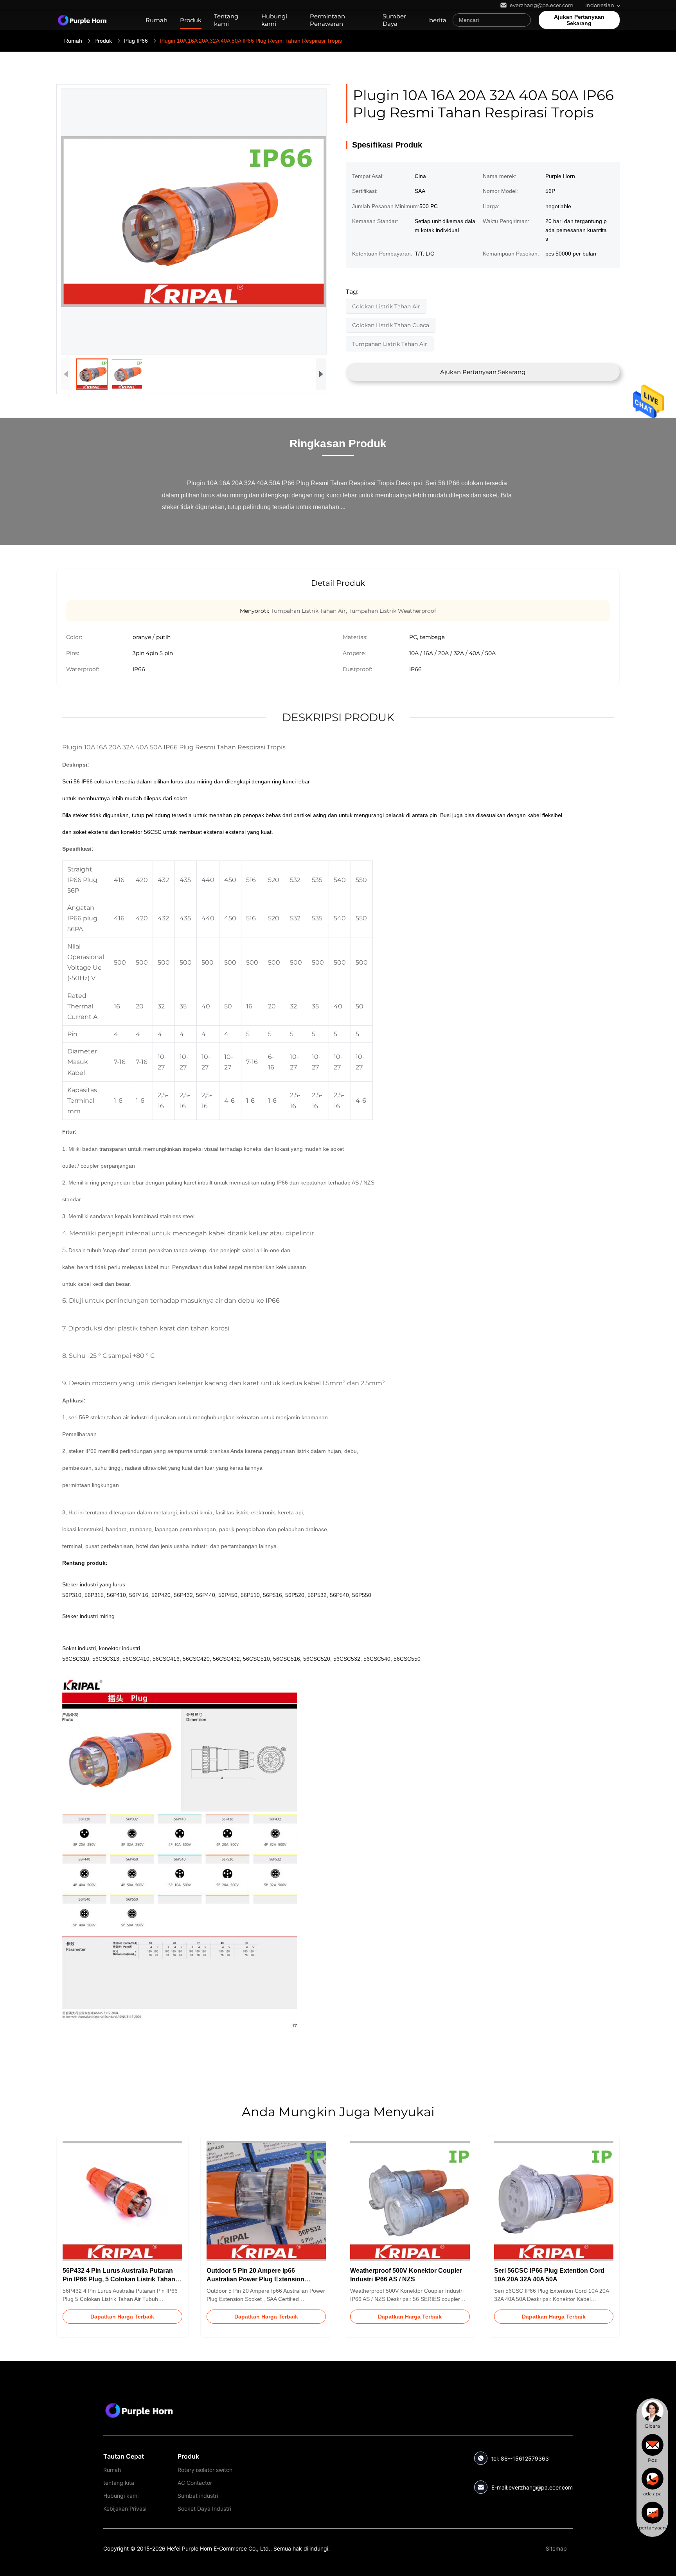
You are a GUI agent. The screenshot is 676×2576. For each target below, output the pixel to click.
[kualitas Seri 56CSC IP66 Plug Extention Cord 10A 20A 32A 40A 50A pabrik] (554, 2201)
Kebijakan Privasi (125, 2508)
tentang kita (119, 2483)
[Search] (523, 20)
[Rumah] (82, 20)
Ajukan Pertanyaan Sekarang (579, 20)
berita (438, 20)
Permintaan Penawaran (327, 20)
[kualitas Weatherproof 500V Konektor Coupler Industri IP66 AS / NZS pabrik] (410, 2201)
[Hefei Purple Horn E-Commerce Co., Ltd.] (139, 2410)
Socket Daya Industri (204, 2508)
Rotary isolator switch (205, 2470)
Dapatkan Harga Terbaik (122, 2317)
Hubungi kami (274, 20)
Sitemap (556, 2548)
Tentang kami (226, 20)
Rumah (156, 20)
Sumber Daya (394, 20)
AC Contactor (195, 2483)
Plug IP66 (136, 41)
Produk (191, 20)
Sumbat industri (198, 2496)
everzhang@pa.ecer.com (541, 2487)
